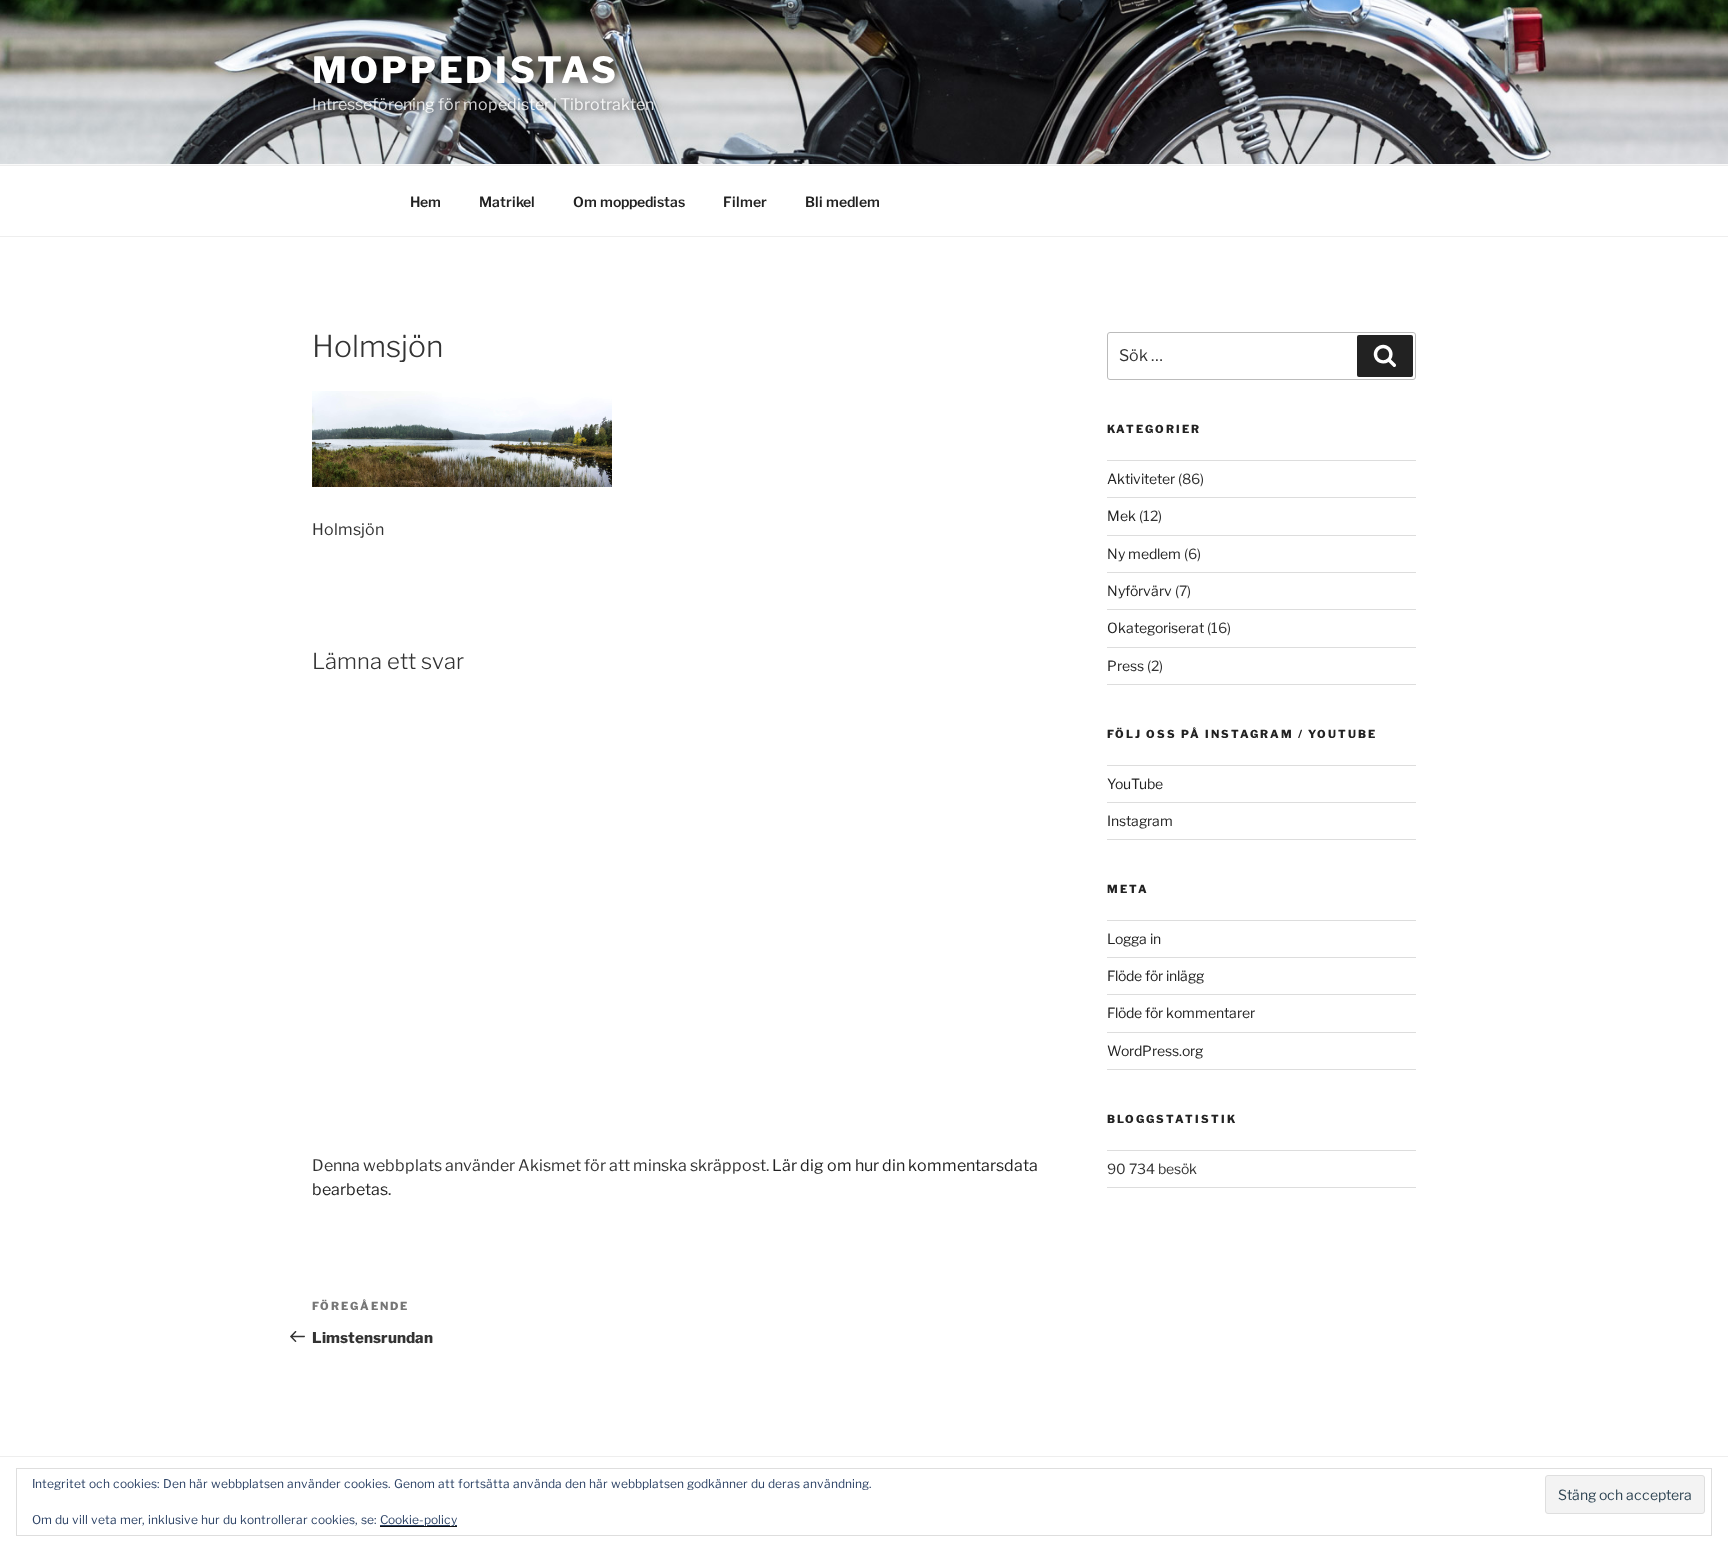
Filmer (745, 201)
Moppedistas (465, 70)
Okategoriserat (1155, 627)
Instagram (1140, 820)
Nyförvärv (1139, 590)
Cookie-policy (418, 1519)
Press (1125, 665)
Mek (1121, 515)
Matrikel (507, 201)
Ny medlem (1144, 553)
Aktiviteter (1141, 478)
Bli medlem (842, 201)
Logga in (1134, 938)
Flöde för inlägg (1155, 975)
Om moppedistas (629, 201)
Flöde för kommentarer (1181, 1012)
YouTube (1135, 783)
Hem (425, 201)
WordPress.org (1155, 1050)
